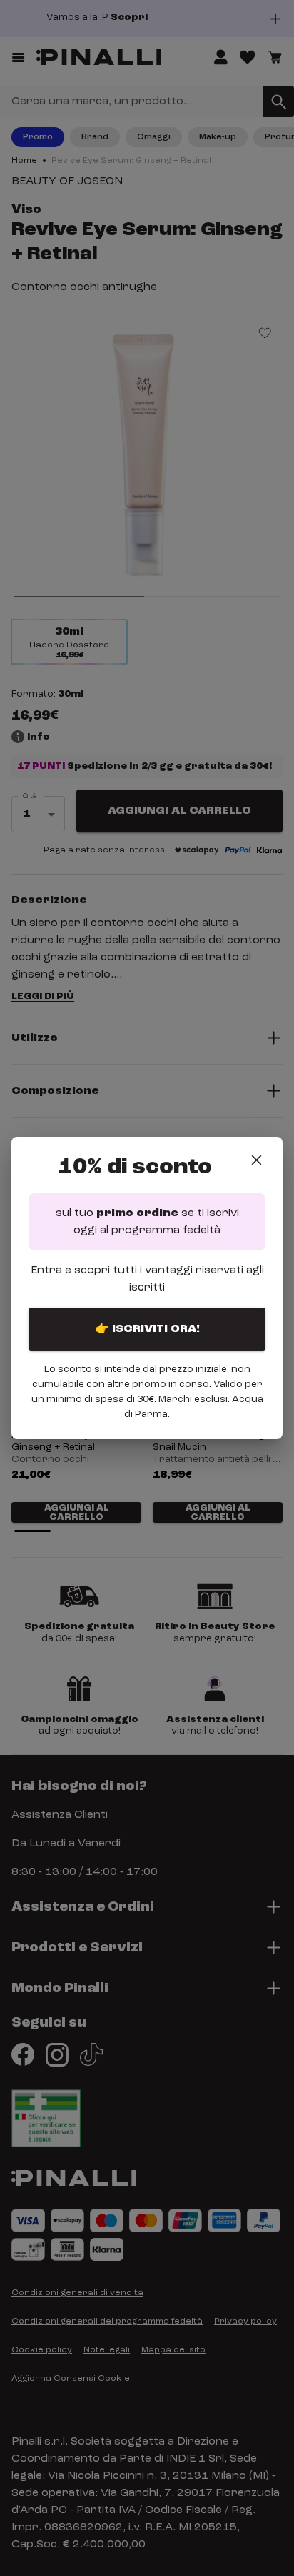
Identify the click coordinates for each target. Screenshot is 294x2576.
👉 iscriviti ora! (147, 1329)
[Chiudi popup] (257, 1160)
